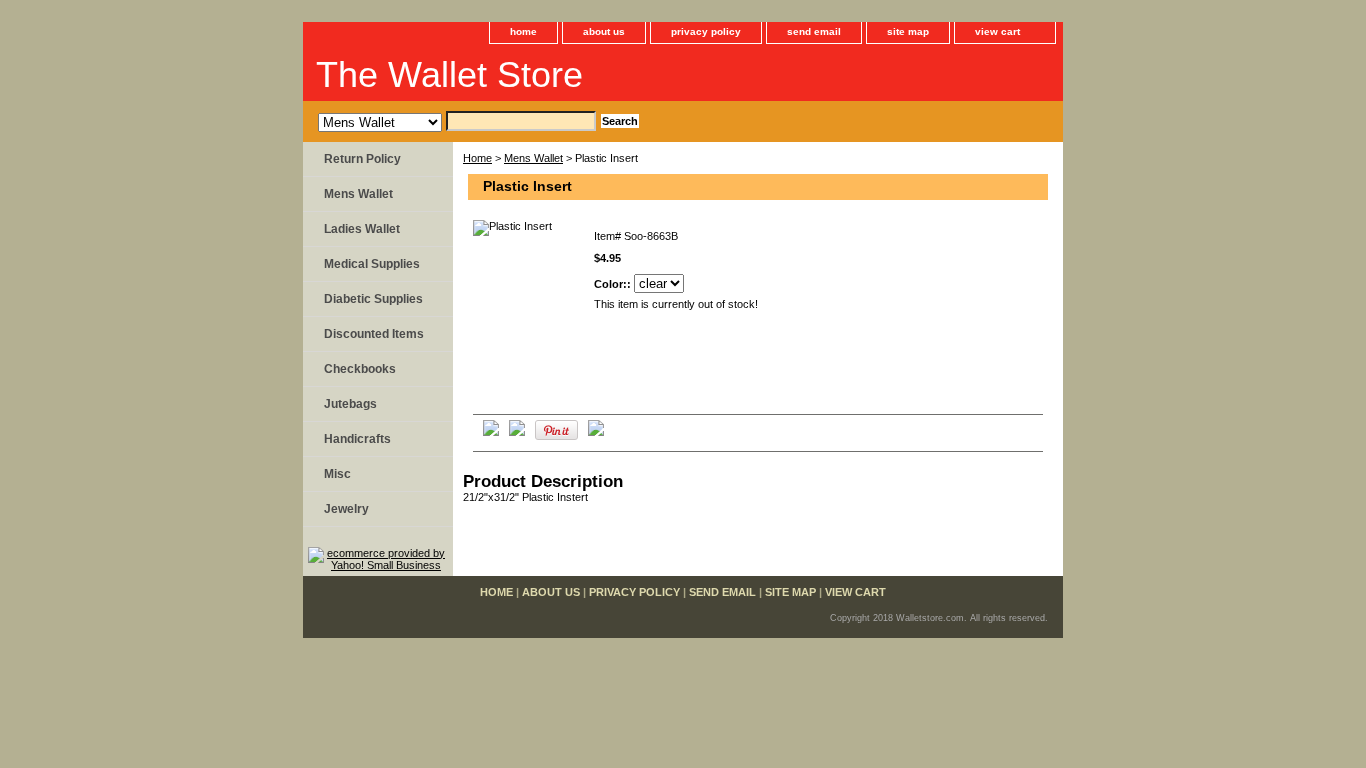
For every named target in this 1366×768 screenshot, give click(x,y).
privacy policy (706, 31)
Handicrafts (357, 439)
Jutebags (350, 404)
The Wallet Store (449, 74)
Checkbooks (360, 369)
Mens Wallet (533, 158)
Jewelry (346, 509)
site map (908, 31)
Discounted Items (374, 334)
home (523, 31)
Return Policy (362, 159)
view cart (997, 31)
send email (814, 31)
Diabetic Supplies (373, 299)
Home (477, 158)
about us (604, 31)
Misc (337, 474)
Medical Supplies (372, 264)
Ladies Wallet (362, 229)
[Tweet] (491, 432)
